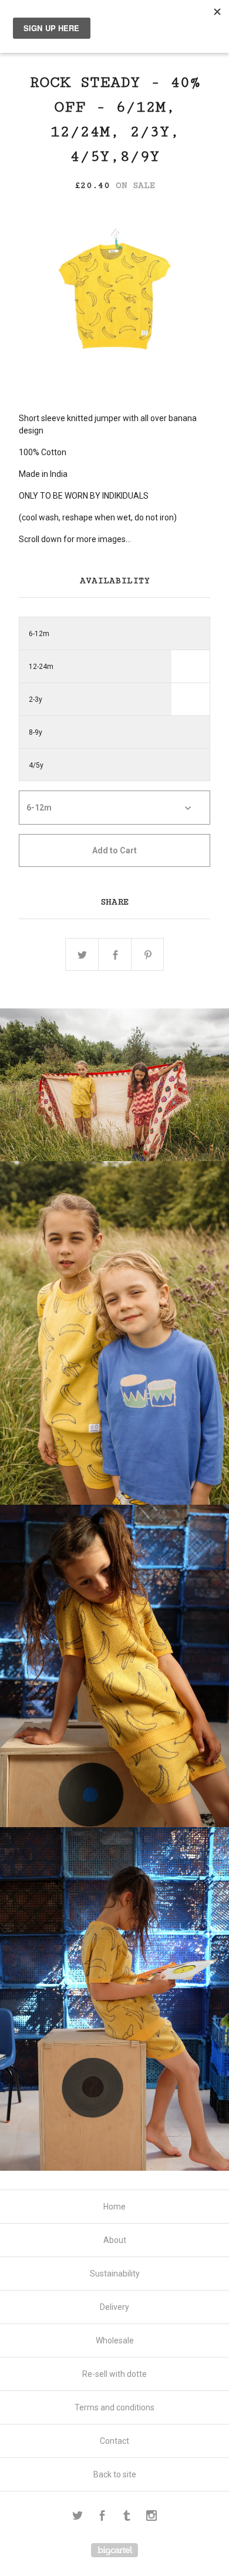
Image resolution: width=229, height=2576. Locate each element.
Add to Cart (114, 850)
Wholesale (115, 2340)
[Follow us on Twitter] (78, 2517)
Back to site (115, 2474)
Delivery (114, 2307)
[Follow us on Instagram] (151, 2517)
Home (114, 2207)
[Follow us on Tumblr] (127, 2517)
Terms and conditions (114, 2407)
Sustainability (115, 2274)
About (115, 2240)
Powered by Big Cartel (114, 2550)
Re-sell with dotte (114, 2374)
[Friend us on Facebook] (102, 2517)
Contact (114, 2441)
